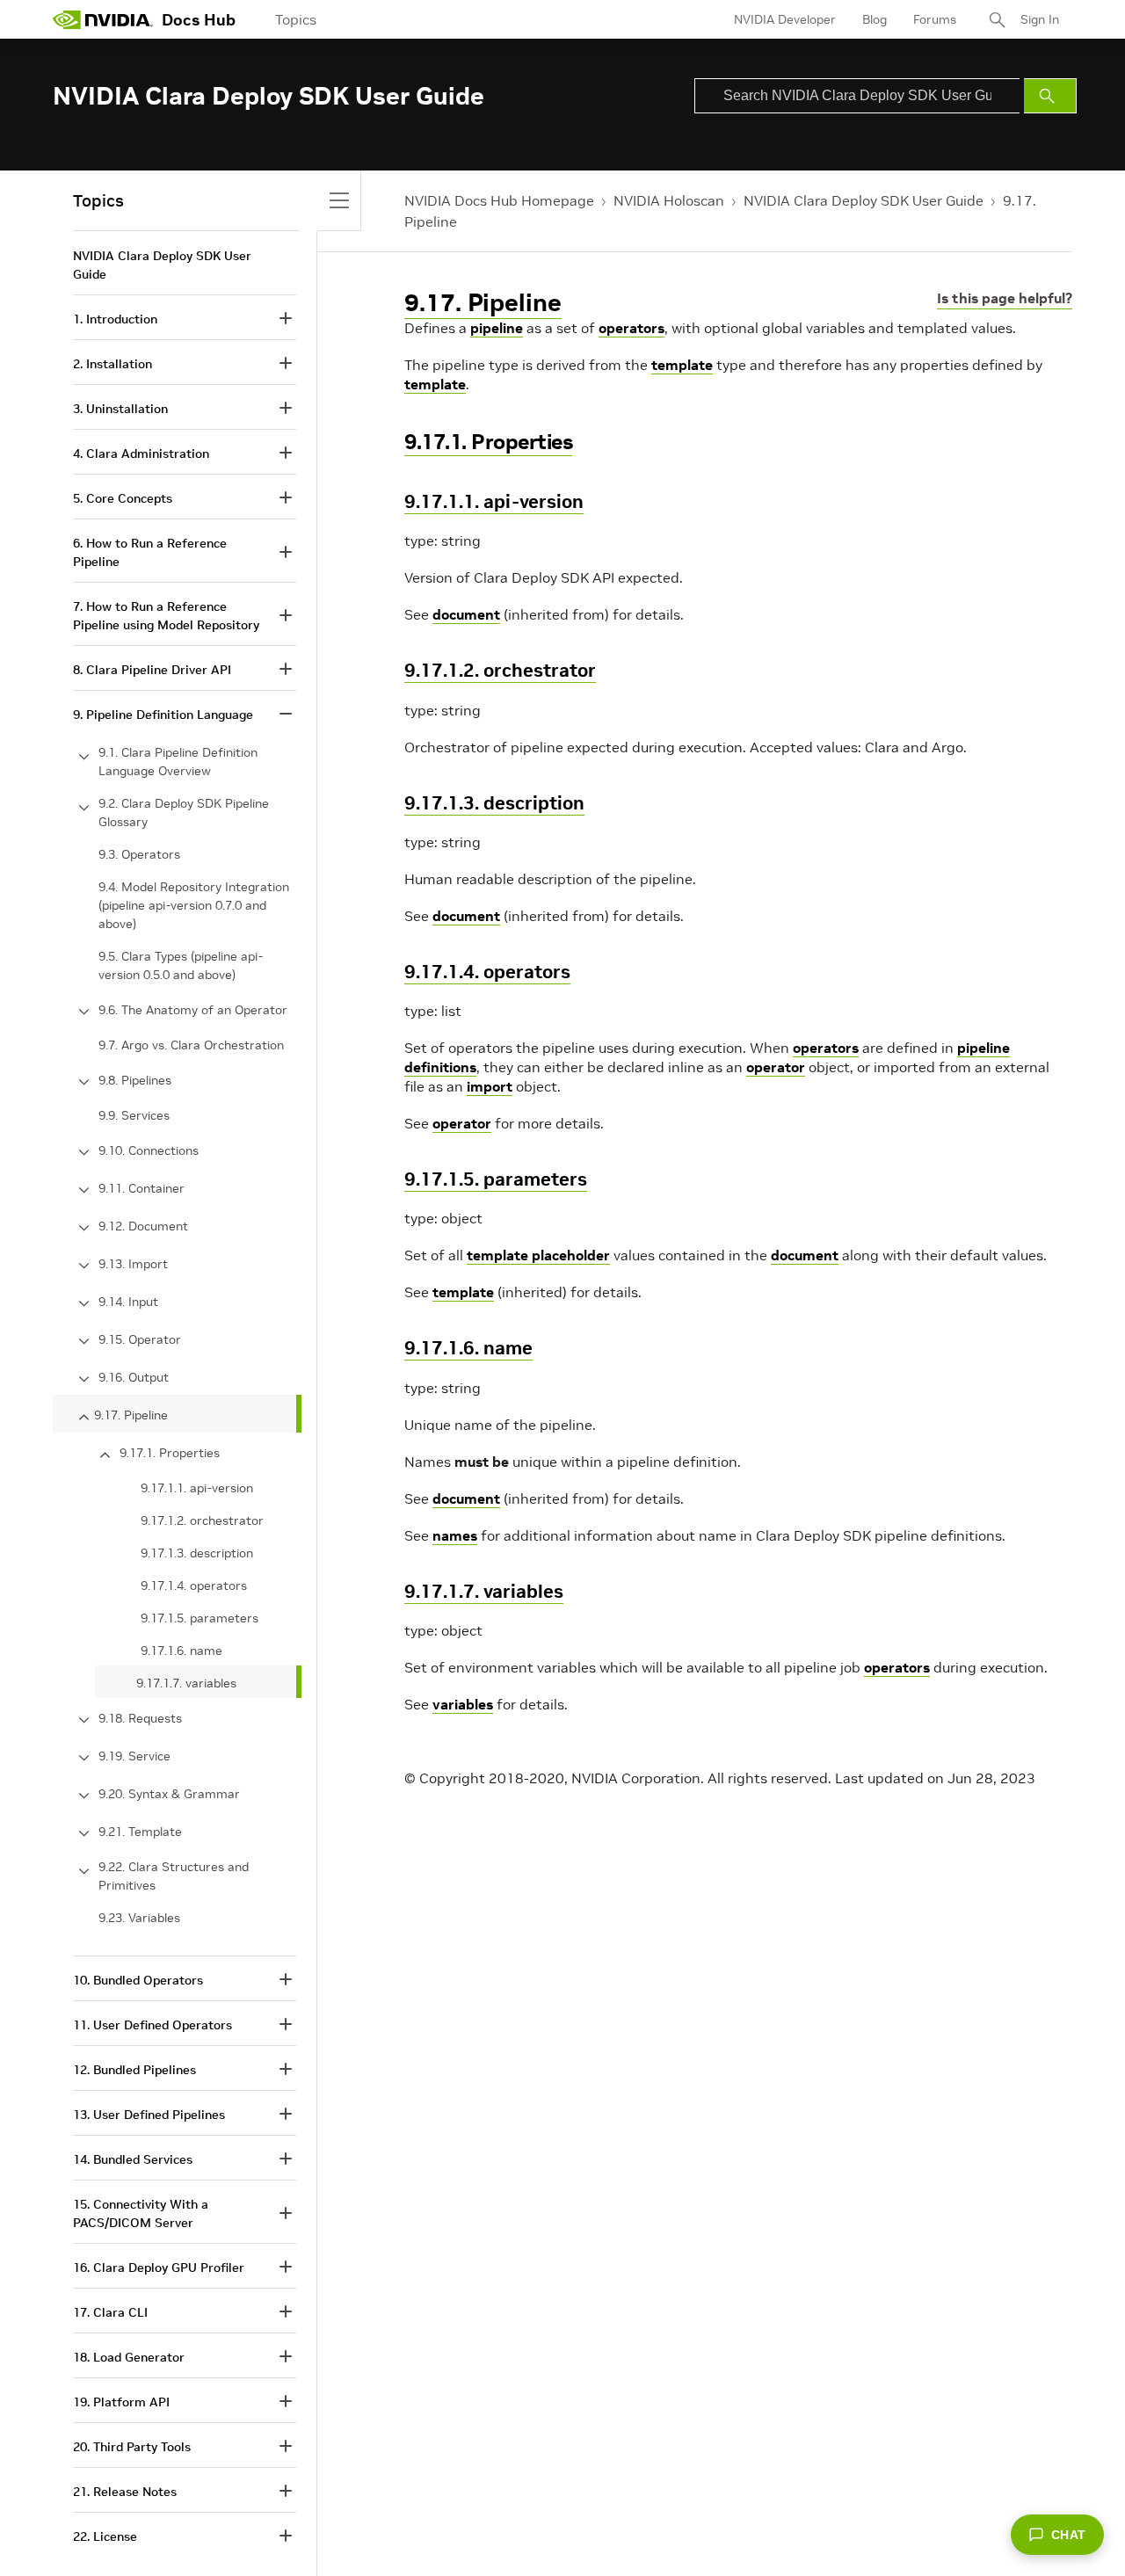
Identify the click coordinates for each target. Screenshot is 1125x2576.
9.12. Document (143, 1226)
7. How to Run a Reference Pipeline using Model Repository (166, 616)
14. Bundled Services (133, 2159)
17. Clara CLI (110, 2312)
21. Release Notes (125, 2492)
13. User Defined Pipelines (149, 2115)
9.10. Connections (149, 1150)
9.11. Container (142, 1188)
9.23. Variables (139, 1918)
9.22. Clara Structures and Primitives (174, 1876)
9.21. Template (140, 1832)
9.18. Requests (140, 1718)
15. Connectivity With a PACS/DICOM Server (141, 2213)
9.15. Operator (140, 1339)
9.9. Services (134, 1115)
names (455, 1535)
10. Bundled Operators (138, 1980)
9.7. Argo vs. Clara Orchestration (191, 1045)
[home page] (103, 19)
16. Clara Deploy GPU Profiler (159, 2268)
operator (776, 1067)
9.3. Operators (139, 854)
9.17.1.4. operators (487, 972)
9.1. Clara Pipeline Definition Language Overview (178, 762)
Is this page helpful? (1005, 298)
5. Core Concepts (123, 498)
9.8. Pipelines (135, 1080)
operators (631, 328)
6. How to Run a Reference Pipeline (150, 552)
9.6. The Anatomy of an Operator (193, 1010)
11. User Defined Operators (152, 2025)
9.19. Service (134, 1756)
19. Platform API (121, 2402)
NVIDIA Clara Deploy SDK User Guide (864, 200)
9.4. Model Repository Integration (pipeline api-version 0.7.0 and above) (194, 905)
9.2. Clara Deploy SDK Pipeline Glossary (184, 813)
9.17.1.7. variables (484, 1591)
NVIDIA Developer (785, 19)
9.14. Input (128, 1302)
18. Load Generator (129, 2357)
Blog (875, 19)
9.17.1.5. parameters (496, 1179)
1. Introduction (115, 319)
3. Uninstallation (120, 409)
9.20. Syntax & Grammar (169, 1794)
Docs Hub (199, 20)
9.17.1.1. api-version (494, 501)
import (490, 1086)
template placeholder (538, 1255)
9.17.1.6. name (468, 1348)
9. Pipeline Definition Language (163, 715)
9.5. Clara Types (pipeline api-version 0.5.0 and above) (181, 965)
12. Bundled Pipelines (134, 2070)
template (682, 365)
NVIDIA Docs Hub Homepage (499, 200)
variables (463, 1704)
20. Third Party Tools (132, 2447)
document (466, 614)
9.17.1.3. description (494, 803)
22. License (105, 2536)
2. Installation (112, 364)
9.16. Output (134, 1377)
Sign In (1040, 19)
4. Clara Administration (141, 454)
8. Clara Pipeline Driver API (152, 670)
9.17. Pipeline (483, 303)
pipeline (497, 328)
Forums (935, 19)
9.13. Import (133, 1264)
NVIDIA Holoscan (669, 200)
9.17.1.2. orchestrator (500, 670)
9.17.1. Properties (488, 442)
